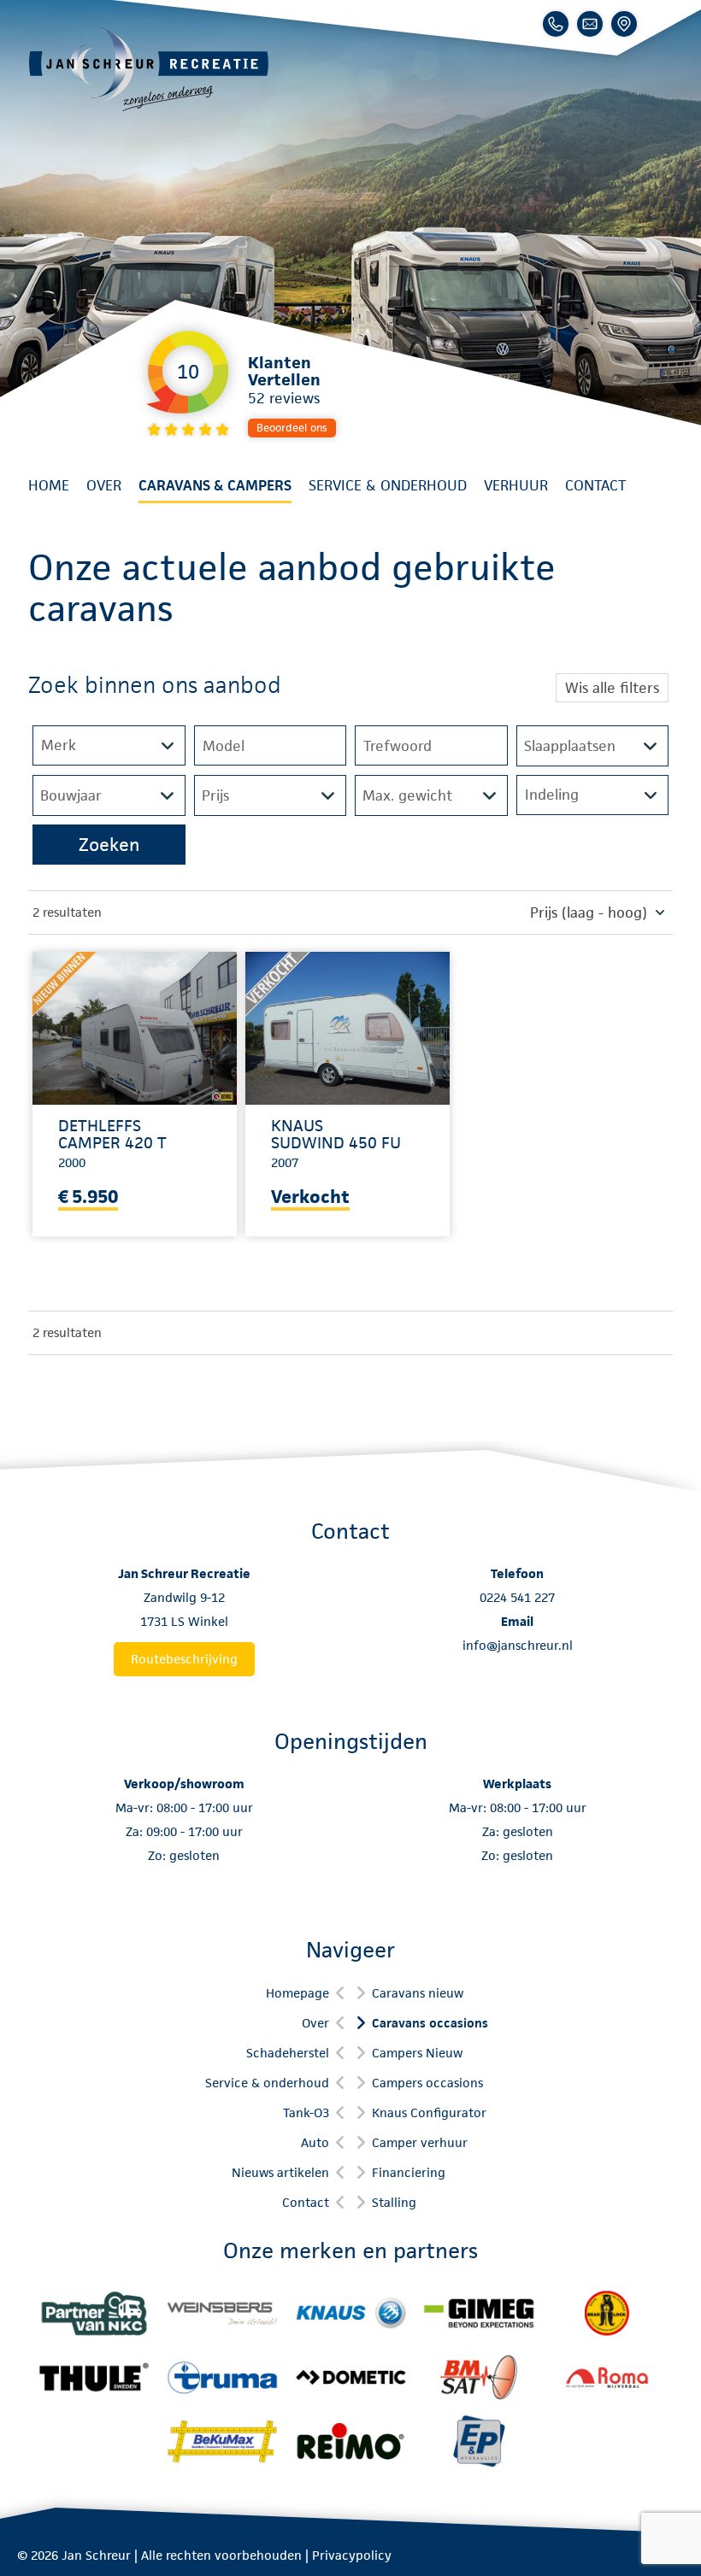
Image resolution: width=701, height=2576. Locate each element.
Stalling (394, 2202)
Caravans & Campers (215, 485)
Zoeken (109, 845)
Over (104, 485)
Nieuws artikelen (280, 2172)
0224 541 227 (517, 1597)
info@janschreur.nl (518, 1645)
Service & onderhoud (388, 485)
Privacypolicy (352, 2555)
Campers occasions (427, 2083)
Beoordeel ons (292, 428)
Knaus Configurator (429, 2112)
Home (49, 485)
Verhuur (516, 485)
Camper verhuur (420, 2142)
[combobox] (593, 912)
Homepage (297, 1993)
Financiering (409, 2172)
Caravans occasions (430, 2023)
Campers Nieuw (417, 2053)
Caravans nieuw (418, 1993)
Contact (595, 485)
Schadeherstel (288, 2053)
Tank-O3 (306, 2112)
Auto (315, 2142)
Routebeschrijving (184, 1659)
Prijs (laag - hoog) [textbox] (589, 912)
